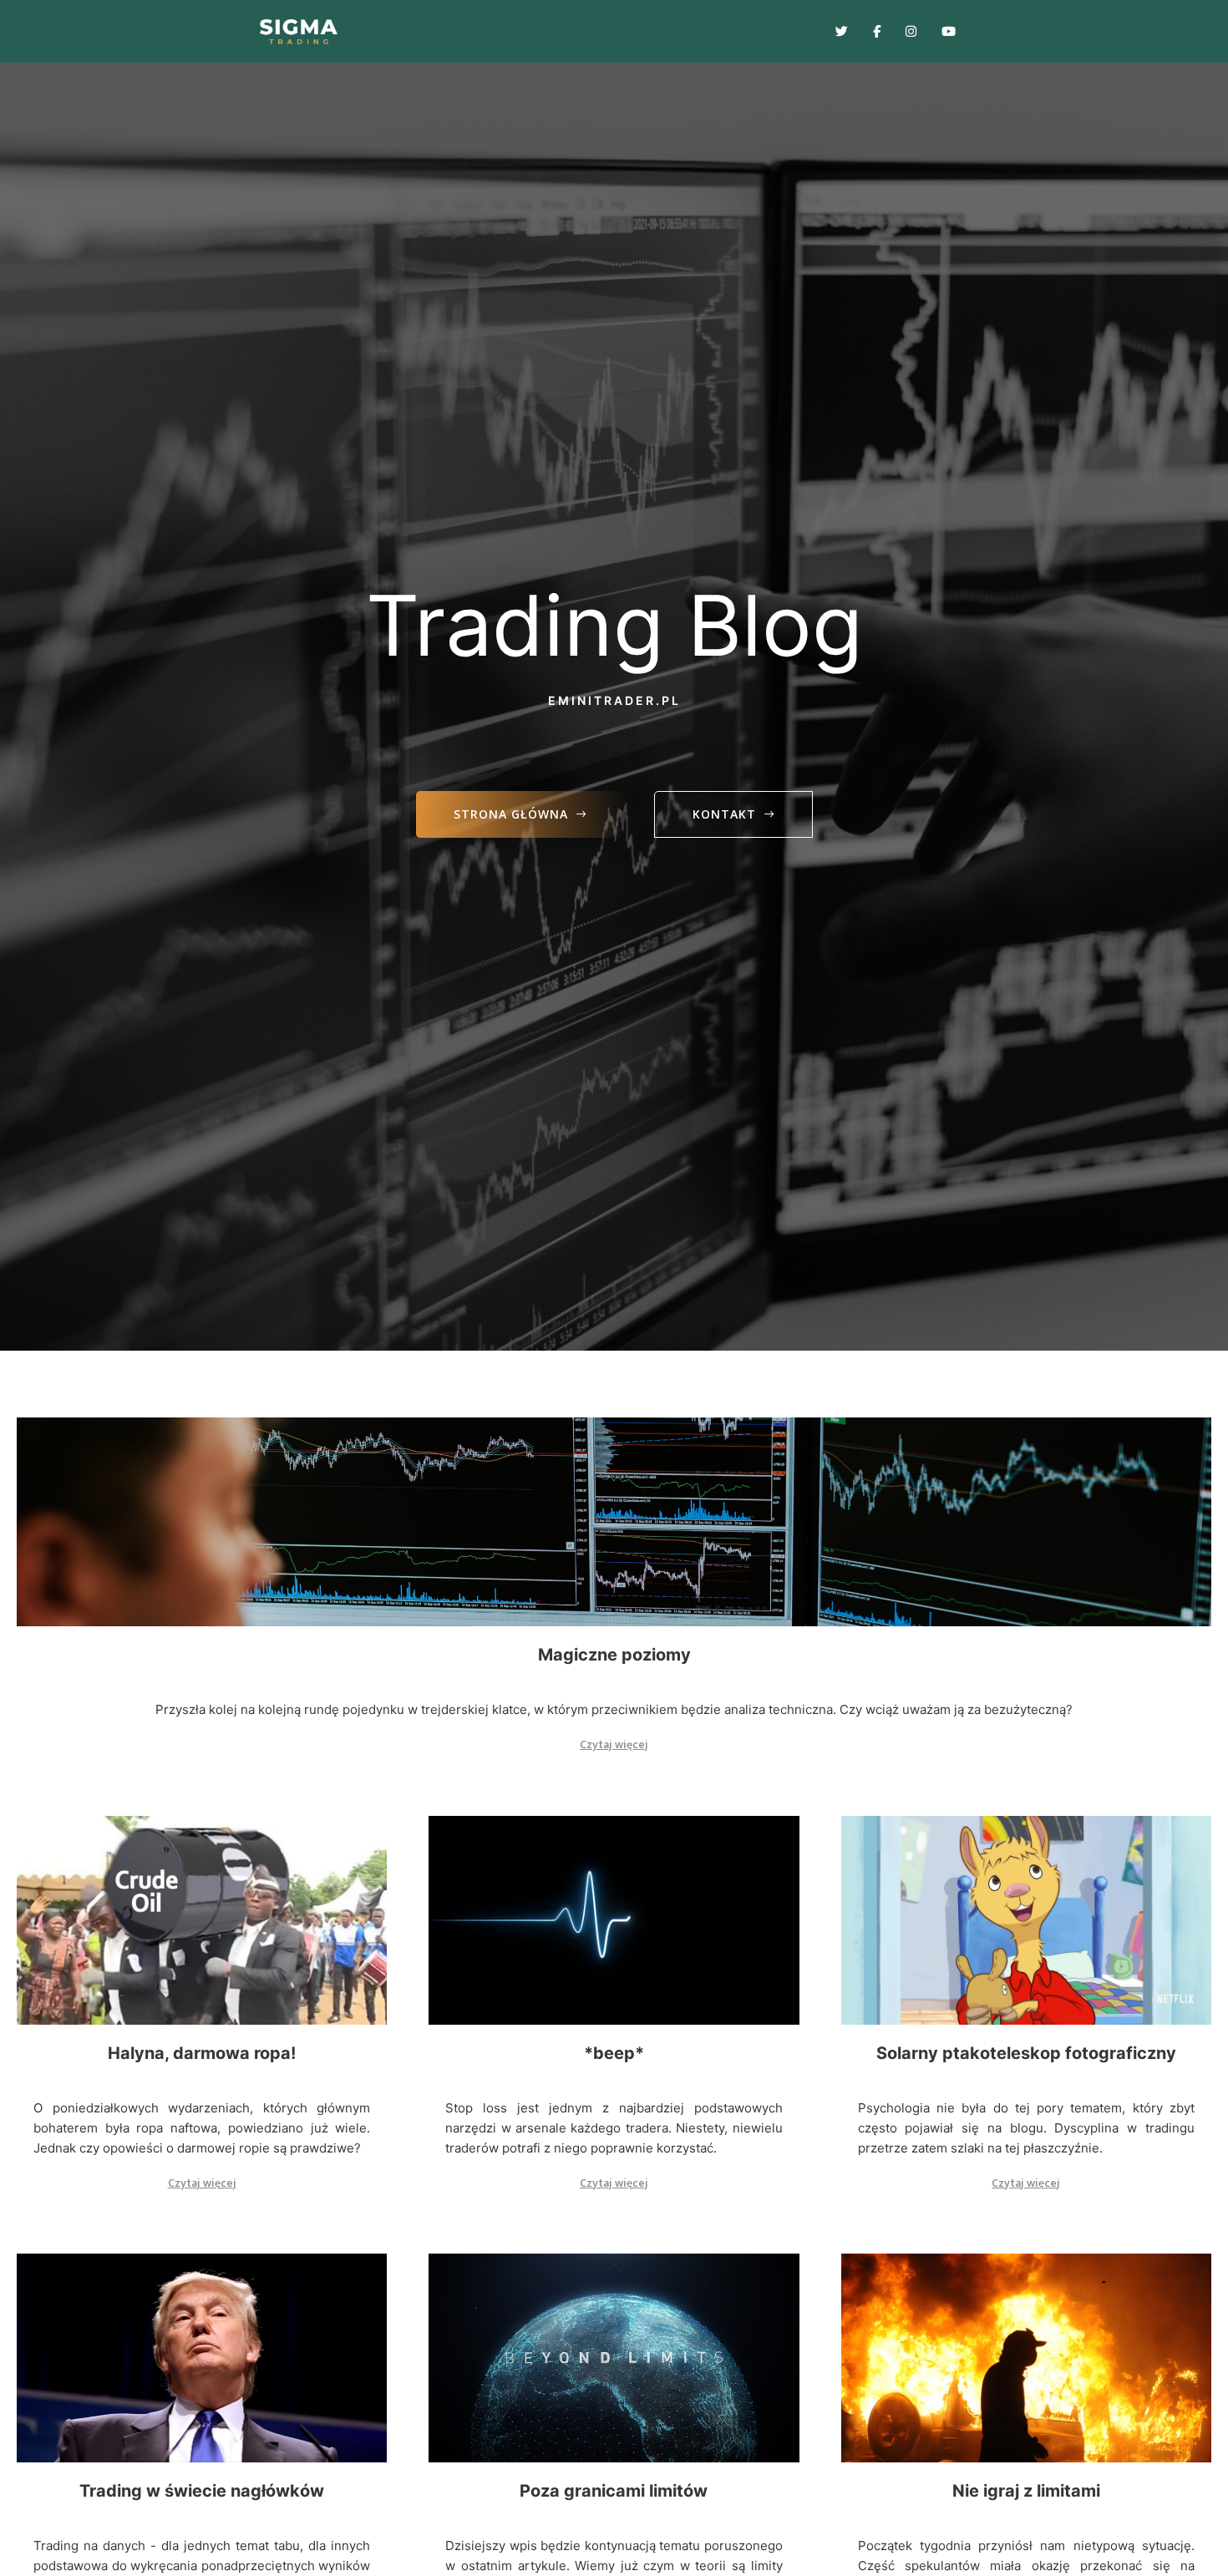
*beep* (614, 2053)
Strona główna (511, 814)
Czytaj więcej (614, 1744)
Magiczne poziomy (614, 1655)
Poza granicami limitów (614, 2491)
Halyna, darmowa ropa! (202, 2053)
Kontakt (724, 814)
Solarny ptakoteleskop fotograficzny (1026, 2053)
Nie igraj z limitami (1026, 2491)
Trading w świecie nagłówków (202, 2491)
